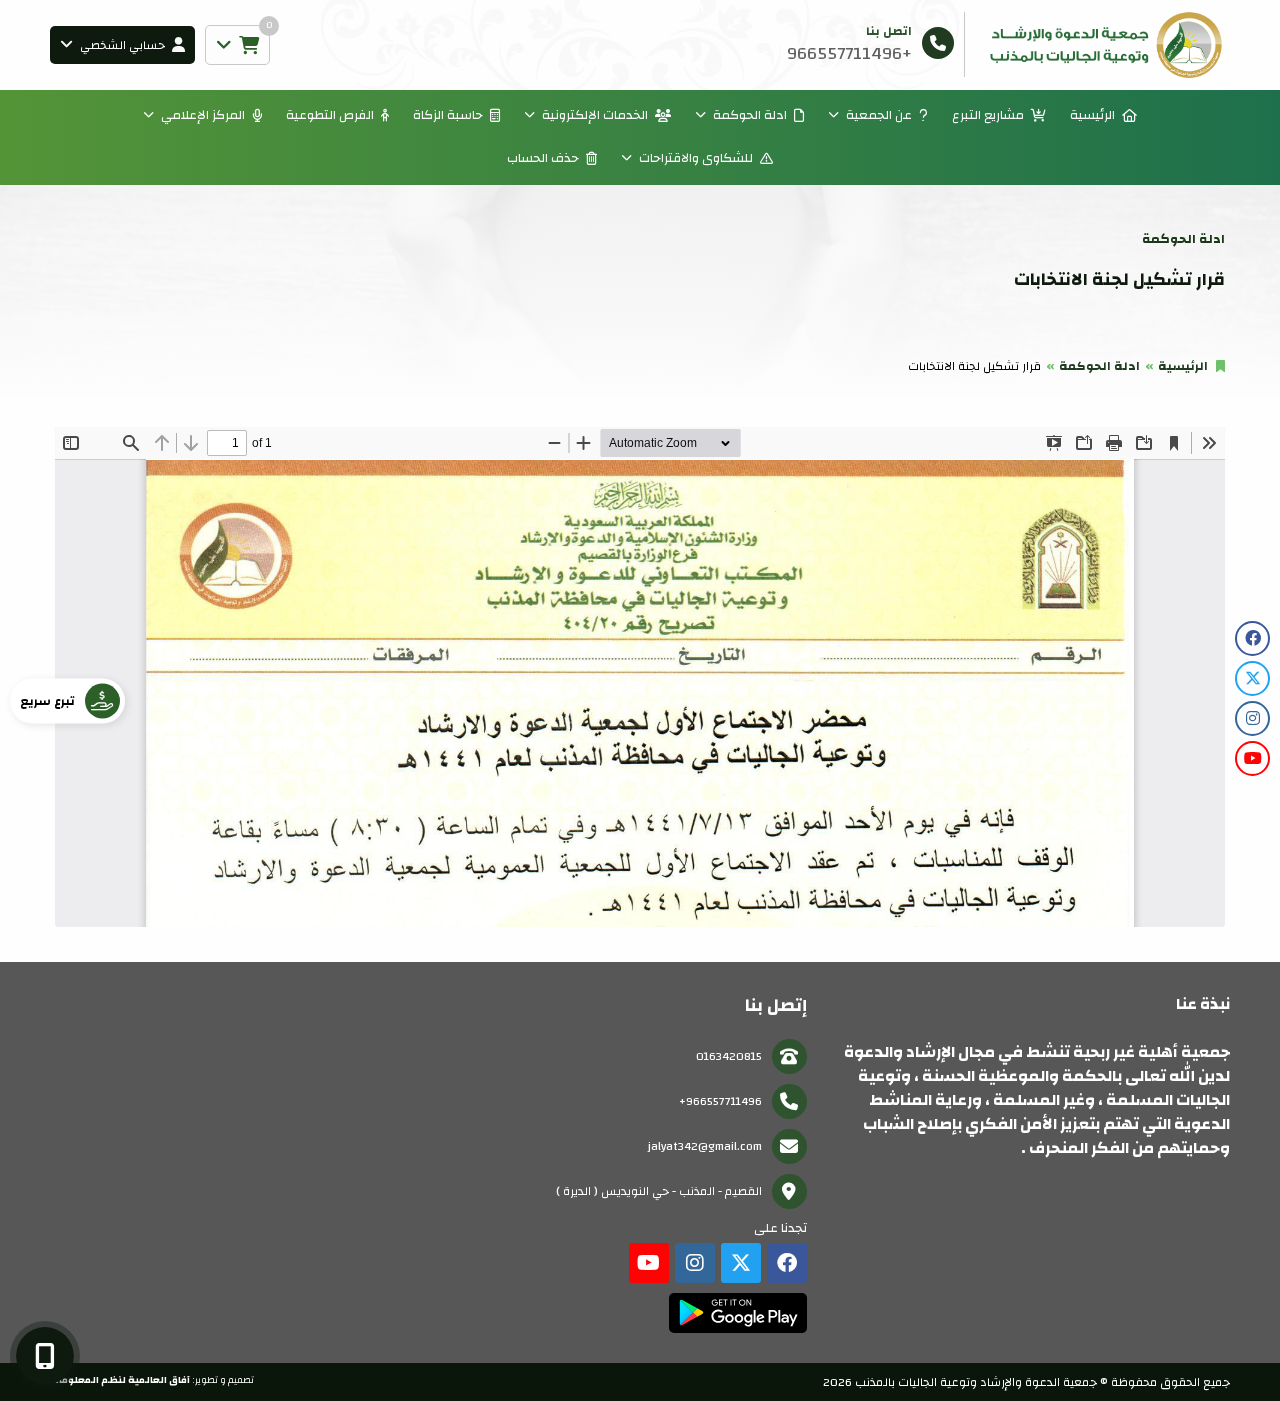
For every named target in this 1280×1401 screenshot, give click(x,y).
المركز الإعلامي (203, 115)
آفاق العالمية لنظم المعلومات (120, 1380)
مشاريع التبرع (988, 115)
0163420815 (729, 1056)
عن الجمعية (879, 115)
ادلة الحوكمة (750, 115)
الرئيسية (1092, 115)
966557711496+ (720, 1101)
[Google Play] (737, 1313)
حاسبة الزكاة (448, 115)
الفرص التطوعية (330, 115)
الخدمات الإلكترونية (595, 115)
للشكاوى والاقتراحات (696, 158)
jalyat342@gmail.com (705, 1146)
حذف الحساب (543, 158)
